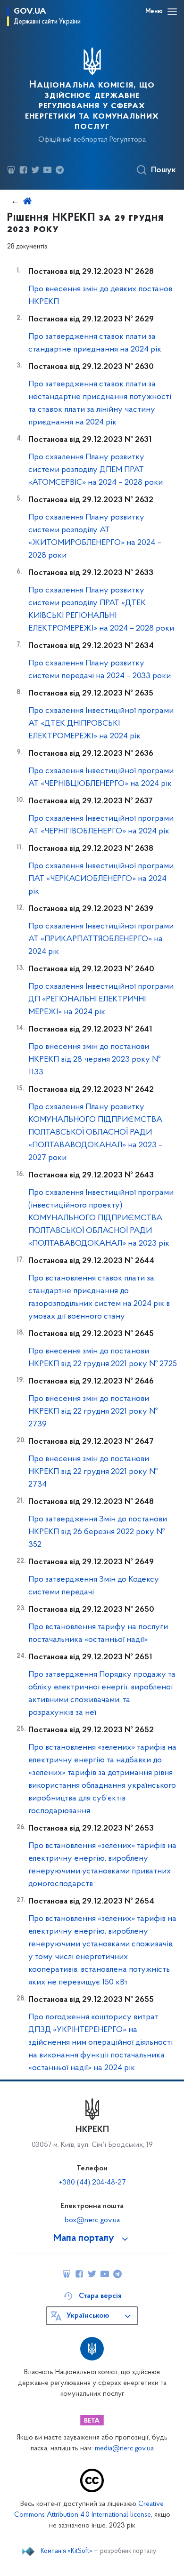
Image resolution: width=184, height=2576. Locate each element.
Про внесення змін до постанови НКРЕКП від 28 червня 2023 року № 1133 (94, 1060)
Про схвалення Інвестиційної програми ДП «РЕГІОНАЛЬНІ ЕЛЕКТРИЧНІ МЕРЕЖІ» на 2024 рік (101, 1000)
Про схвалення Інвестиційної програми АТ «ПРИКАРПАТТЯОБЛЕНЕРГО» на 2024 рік (101, 939)
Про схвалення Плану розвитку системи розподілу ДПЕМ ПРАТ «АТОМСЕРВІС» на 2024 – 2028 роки (96, 470)
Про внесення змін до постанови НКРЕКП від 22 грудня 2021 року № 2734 (93, 1472)
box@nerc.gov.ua (92, 2220)
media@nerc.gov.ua (124, 2449)
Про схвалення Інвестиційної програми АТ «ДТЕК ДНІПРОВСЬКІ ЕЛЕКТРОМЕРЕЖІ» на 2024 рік (101, 724)
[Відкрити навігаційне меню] (172, 12)
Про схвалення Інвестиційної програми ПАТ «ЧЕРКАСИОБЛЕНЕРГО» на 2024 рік (101, 879)
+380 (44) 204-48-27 (92, 2183)
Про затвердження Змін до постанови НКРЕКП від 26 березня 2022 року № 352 (98, 1532)
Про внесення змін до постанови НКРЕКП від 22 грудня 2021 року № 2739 (93, 1412)
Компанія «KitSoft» (67, 2552)
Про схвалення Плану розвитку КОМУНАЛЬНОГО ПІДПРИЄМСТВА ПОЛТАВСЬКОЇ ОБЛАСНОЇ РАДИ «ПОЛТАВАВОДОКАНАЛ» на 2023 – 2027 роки (96, 1133)
